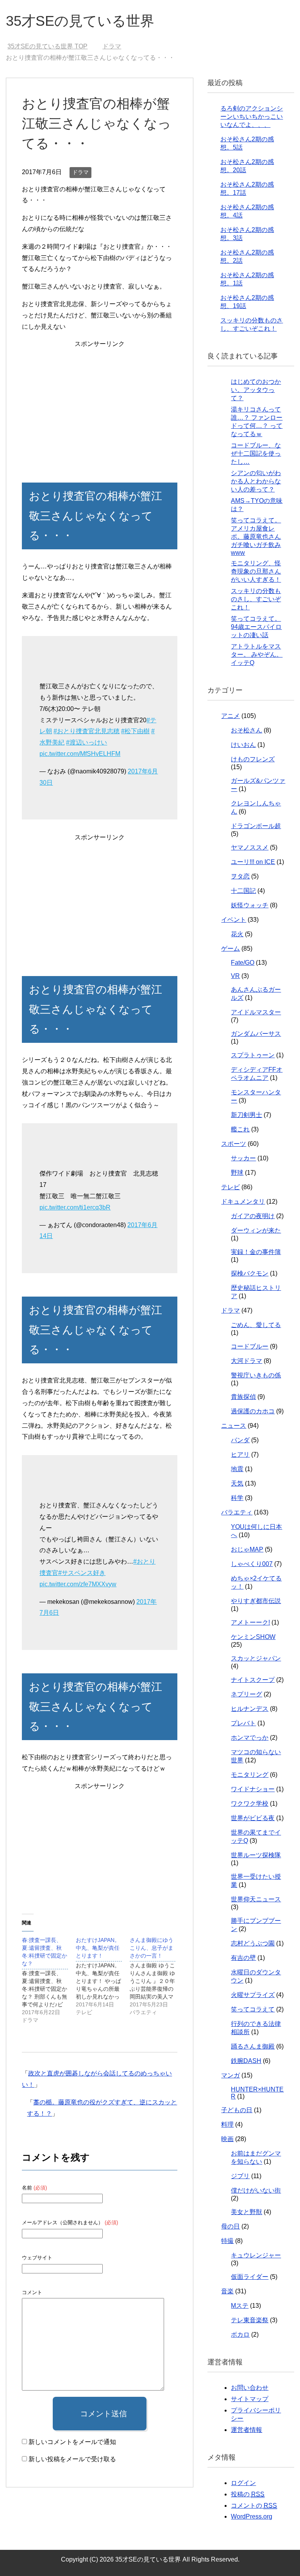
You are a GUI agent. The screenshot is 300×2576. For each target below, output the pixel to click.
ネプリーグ (246, 1694)
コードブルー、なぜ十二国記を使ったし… (256, 453)
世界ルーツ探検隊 (256, 1855)
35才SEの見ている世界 (80, 21)
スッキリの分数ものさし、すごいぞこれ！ (256, 599)
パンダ (240, 1440)
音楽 (227, 2291)
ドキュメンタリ (243, 1202)
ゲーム (230, 949)
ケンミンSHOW (253, 1637)
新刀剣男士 (246, 1115)
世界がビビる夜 (253, 1818)
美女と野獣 (246, 2212)
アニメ (230, 716)
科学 (237, 1498)
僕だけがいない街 (256, 2190)
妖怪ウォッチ (250, 905)
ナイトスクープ (253, 1680)
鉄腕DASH (246, 2061)
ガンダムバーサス (256, 1034)
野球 (237, 1173)
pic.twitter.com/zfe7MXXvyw (78, 1584)
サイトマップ (250, 2399)
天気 (237, 1483)
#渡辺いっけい (87, 742)
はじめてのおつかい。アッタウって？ (256, 390)
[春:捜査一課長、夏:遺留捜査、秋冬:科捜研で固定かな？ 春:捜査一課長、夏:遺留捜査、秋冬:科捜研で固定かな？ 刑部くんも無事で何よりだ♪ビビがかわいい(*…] (49, 1980)
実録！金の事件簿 (256, 1252)
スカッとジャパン (256, 1658)
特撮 (227, 2241)
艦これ (240, 1129)
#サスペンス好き (82, 1573)
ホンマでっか (250, 1738)
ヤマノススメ (250, 847)
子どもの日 (237, 2110)
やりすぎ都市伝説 (256, 1601)
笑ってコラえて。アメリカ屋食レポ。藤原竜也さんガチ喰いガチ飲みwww (256, 536)
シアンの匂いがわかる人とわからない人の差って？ (256, 481)
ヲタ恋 (240, 876)
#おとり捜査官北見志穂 (87, 731)
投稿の (248, 2494)
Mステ (240, 2306)
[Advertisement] (99, 404)
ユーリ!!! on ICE (253, 862)
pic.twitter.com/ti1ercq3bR (75, 1207)
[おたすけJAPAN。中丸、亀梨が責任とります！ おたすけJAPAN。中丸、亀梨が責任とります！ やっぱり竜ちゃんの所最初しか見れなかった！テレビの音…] (103, 1976)
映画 (227, 2139)
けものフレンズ (253, 759)
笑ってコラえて (253, 2009)
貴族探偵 (243, 1397)
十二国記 (243, 891)
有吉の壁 (243, 1958)
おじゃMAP (247, 1549)
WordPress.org (252, 2516)
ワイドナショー (253, 1789)
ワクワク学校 (250, 1804)
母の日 (230, 2226)
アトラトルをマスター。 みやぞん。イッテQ (257, 655)
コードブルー (250, 1346)
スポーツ (234, 1144)
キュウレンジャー (256, 2255)
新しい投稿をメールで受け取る (72, 2459)
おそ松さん (246, 730)
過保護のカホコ (253, 1411)
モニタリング (250, 1775)
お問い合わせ (250, 2388)
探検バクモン (250, 1273)
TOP (52, 46)
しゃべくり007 (252, 1564)
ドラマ (80, 172)
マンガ (230, 2075)
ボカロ (240, 2335)
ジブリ (240, 2176)
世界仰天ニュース (256, 1899)
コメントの (254, 2506)
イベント (234, 920)
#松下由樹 (135, 731)
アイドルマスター (256, 1012)
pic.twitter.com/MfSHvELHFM (80, 754)
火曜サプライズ (253, 1995)
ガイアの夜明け (253, 1216)
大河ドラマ (246, 1361)
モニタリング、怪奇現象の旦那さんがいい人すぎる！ (256, 571)
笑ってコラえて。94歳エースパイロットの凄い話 (256, 627)
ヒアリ (240, 1455)
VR (235, 976)
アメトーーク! (250, 1622)
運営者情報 (246, 2430)
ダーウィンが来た (256, 1230)
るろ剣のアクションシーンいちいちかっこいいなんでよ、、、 (252, 117)
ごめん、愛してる (256, 1325)
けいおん (243, 745)
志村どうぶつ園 (253, 1943)
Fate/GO (243, 963)
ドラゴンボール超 (256, 826)
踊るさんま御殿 (253, 2046)
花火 (237, 934)
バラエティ (237, 1512)
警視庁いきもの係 (256, 1375)
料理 (227, 2124)
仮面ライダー (250, 2277)
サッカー (243, 1158)
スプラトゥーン (253, 1055)
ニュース (234, 1426)
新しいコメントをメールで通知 (72, 2442)
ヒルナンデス (250, 1709)
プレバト (243, 1723)
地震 (237, 1469)
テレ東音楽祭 (250, 2320)
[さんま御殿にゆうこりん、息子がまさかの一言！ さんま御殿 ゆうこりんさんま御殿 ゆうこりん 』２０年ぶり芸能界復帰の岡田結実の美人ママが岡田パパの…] (157, 1976)
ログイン (243, 2483)
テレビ (230, 1187)
